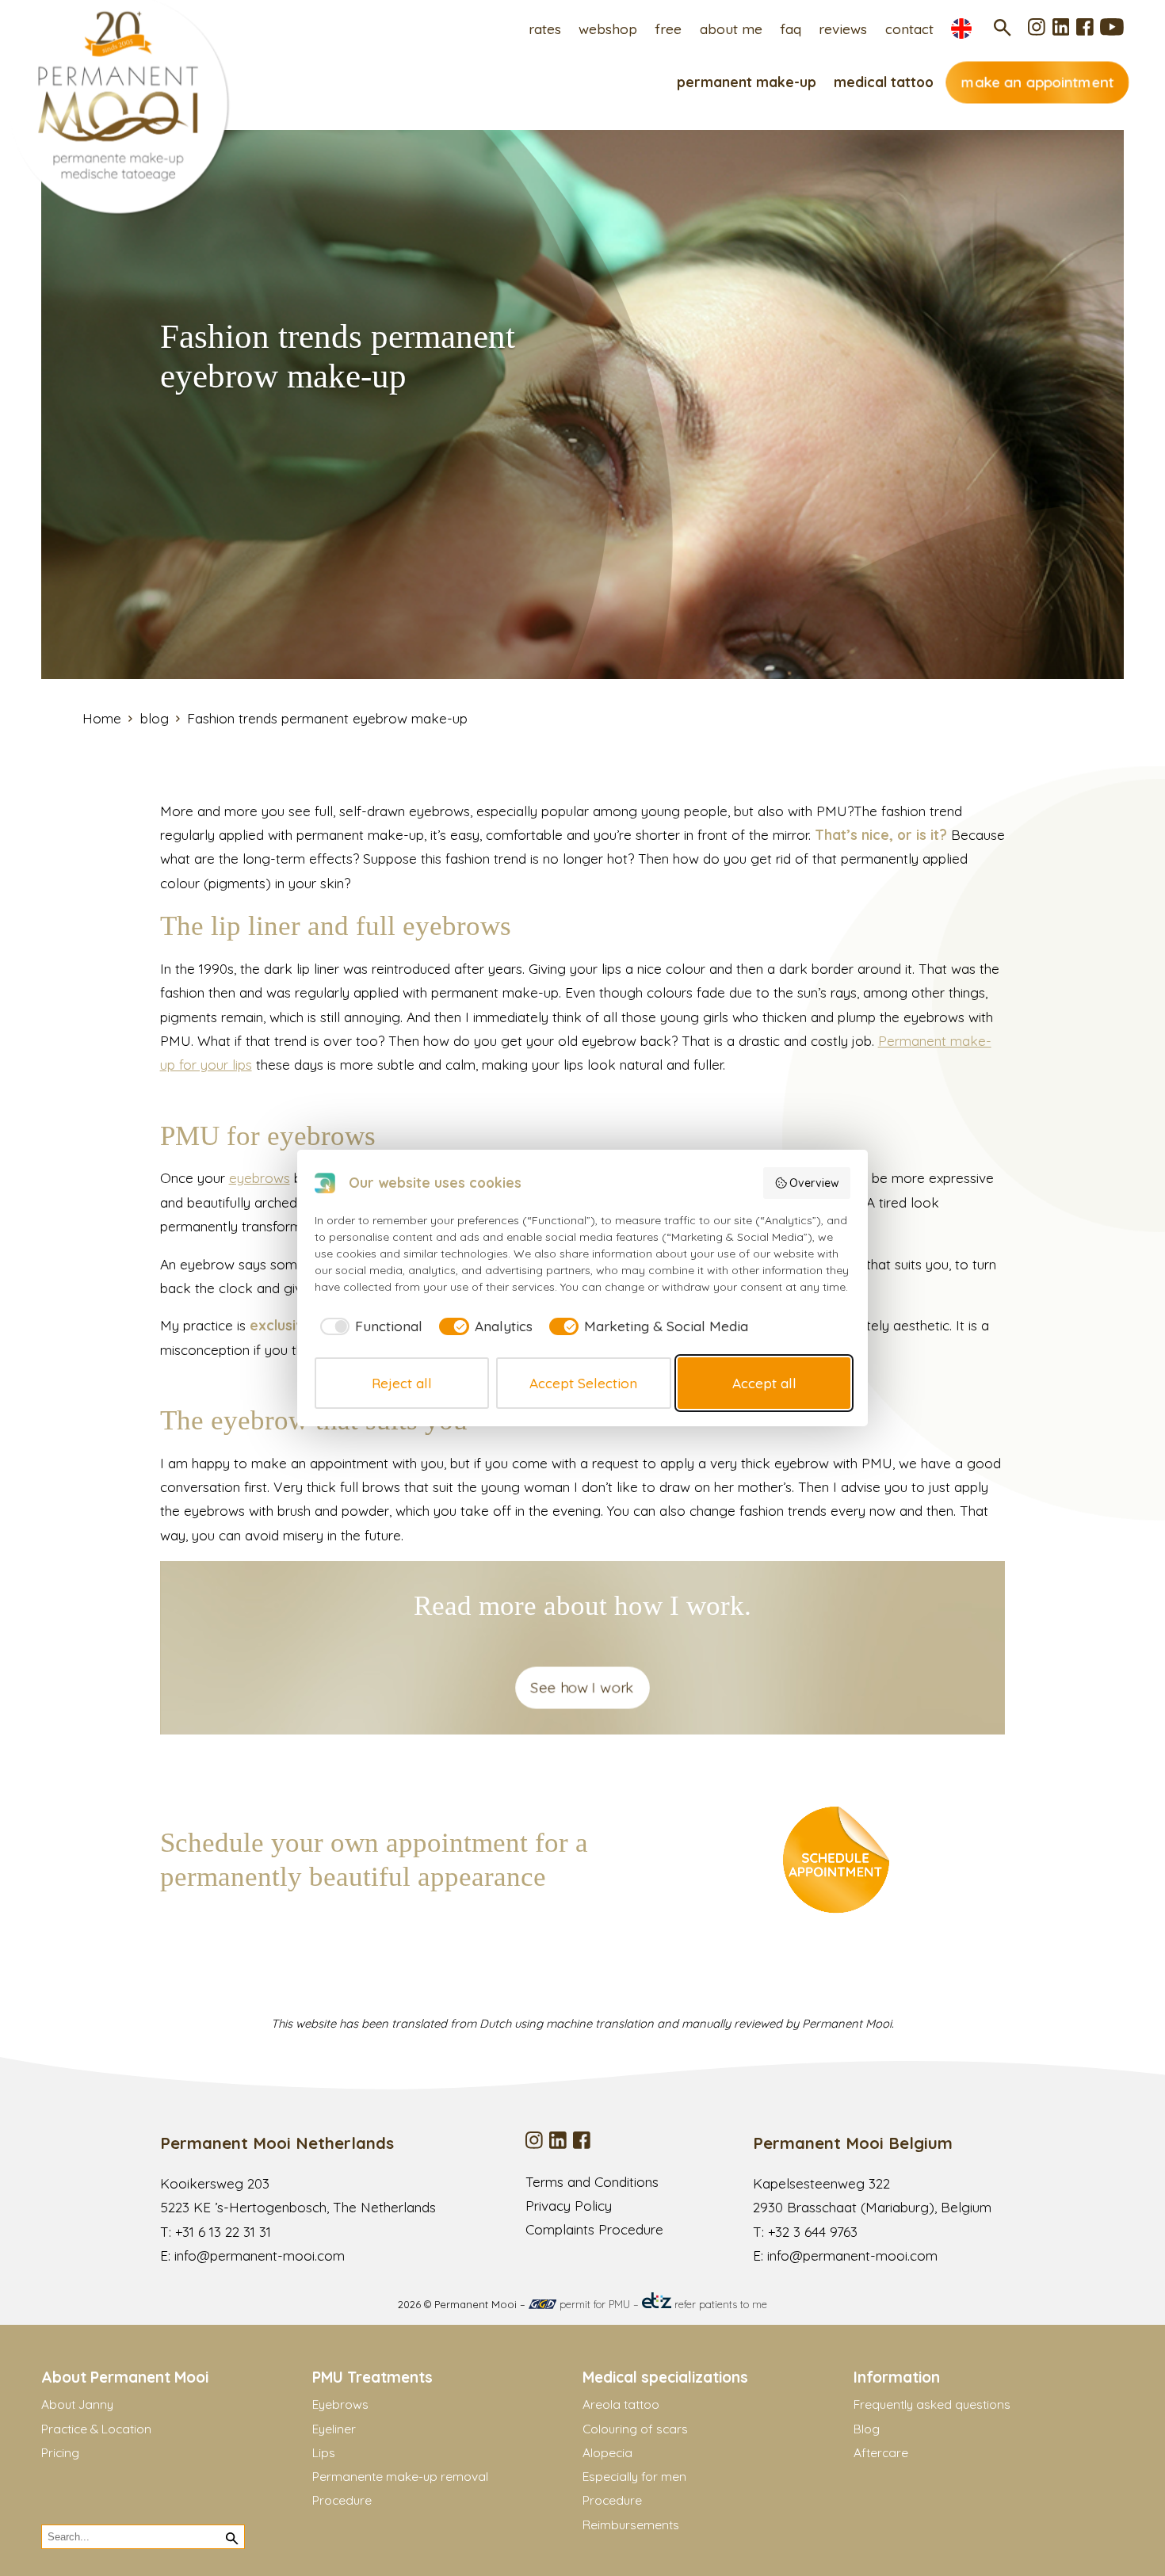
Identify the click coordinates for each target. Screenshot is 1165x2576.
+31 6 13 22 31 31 (223, 2232)
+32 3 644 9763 (813, 2232)
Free (668, 29)
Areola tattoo (621, 2404)
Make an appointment (1037, 82)
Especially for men (634, 2476)
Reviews (843, 29)
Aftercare (881, 2452)
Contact (909, 29)
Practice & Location (96, 2429)
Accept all (764, 1383)
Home (102, 718)
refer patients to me (719, 2304)
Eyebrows (340, 2404)
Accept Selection (583, 1383)
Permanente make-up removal (400, 2476)
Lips (324, 2452)
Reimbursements (631, 2524)
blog (155, 718)
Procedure (342, 2500)
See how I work (583, 1687)
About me (731, 29)
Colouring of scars (635, 2429)
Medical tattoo (884, 82)
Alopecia (607, 2452)
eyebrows (260, 1178)
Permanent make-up (747, 82)
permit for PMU (593, 2304)
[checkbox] (369, 1326)
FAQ (791, 29)
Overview (814, 1183)
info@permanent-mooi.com (260, 2255)
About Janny (77, 2404)
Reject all (402, 1383)
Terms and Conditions (592, 2182)
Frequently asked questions (932, 2404)
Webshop (608, 29)
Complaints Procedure (594, 2229)
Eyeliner (334, 2429)
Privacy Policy (569, 2206)
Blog (867, 2429)
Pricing (60, 2452)
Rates (545, 29)
